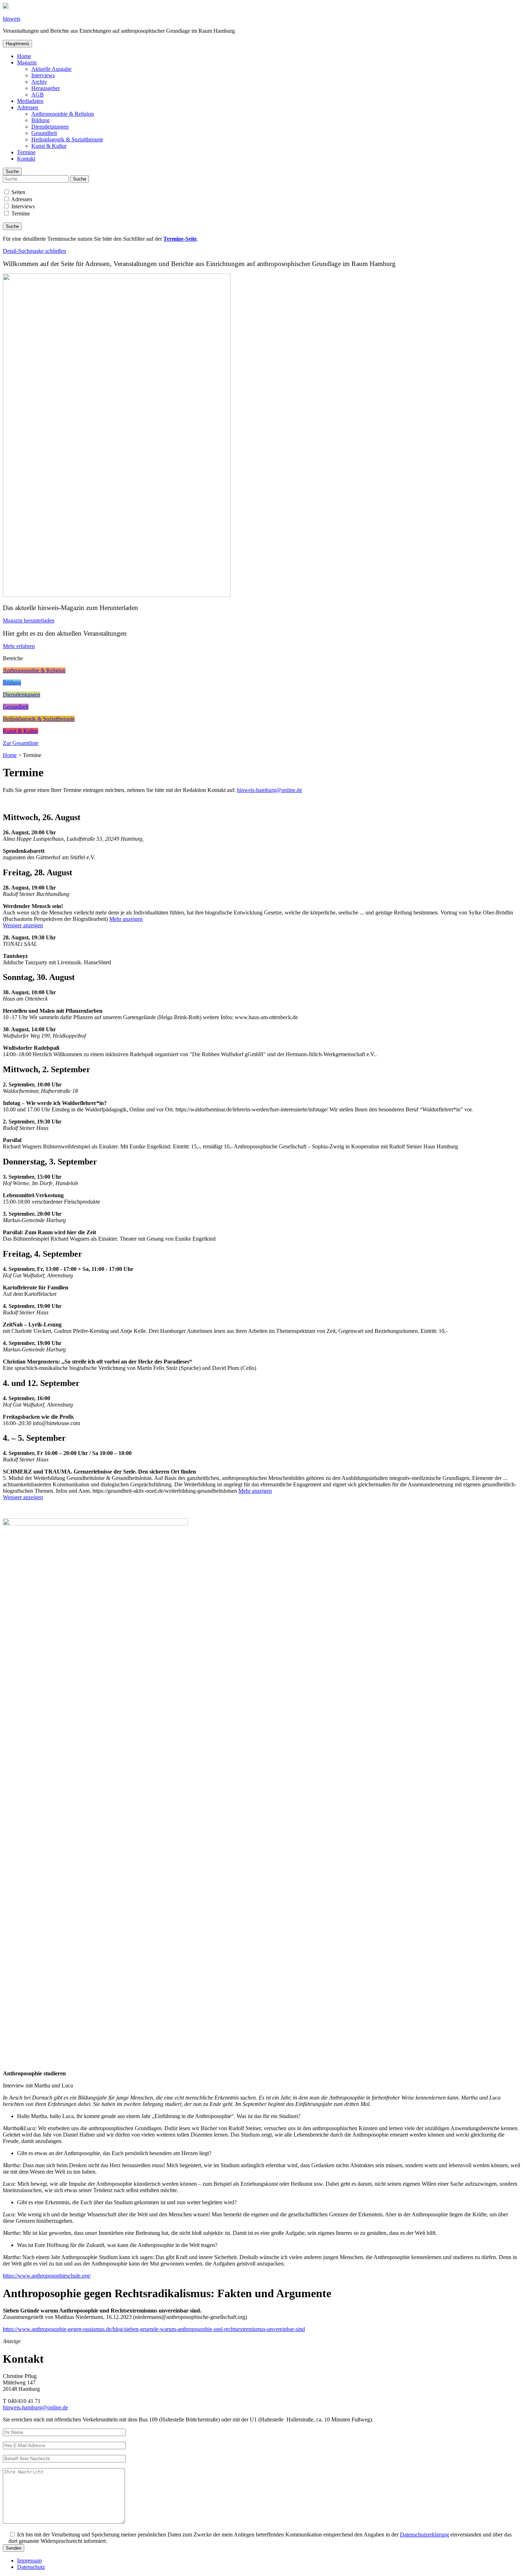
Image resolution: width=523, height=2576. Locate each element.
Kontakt (26, 159)
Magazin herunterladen (29, 620)
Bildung (40, 120)
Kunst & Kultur (49, 146)
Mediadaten (30, 101)
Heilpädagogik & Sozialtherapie (67, 139)
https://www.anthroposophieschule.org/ (47, 2276)
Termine (26, 152)
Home (24, 56)
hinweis (12, 19)
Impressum (29, 2561)
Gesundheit (44, 133)
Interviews (43, 75)
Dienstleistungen (50, 127)
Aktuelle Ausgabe (51, 69)
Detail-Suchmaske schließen (35, 251)
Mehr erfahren (19, 646)
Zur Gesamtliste (21, 743)
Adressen (28, 107)
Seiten (18, 192)
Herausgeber (46, 88)
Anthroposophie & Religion (63, 114)
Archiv (39, 82)
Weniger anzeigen (23, 925)
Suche (12, 171)
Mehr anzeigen (126, 919)
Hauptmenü (17, 44)
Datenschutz (31, 2567)
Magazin (27, 62)
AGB (38, 95)
